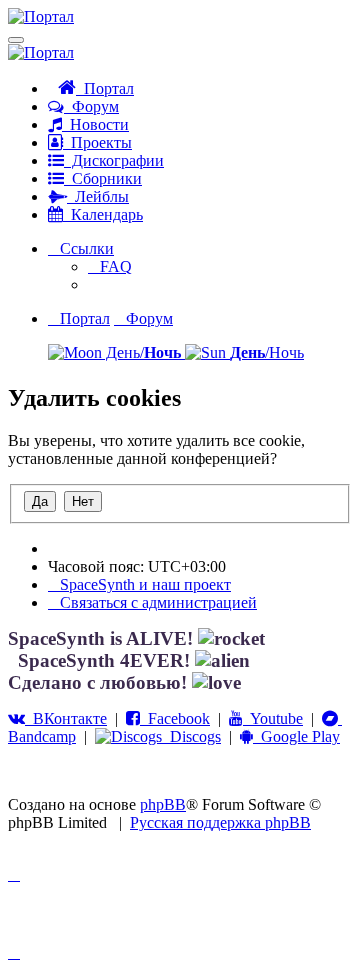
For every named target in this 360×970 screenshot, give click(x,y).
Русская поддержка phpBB (220, 822)
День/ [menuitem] (141, 352)
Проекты (97, 142)
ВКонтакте (66, 718)
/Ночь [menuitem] (267, 352)
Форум (91, 106)
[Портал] (41, 16)
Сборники (103, 178)
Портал (105, 88)
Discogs (191, 736)
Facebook (175, 718)
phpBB (163, 804)
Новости (95, 124)
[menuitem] (110, 266)
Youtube (273, 718)
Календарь (103, 214)
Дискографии (114, 160)
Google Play (296, 736)
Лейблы (98, 196)
